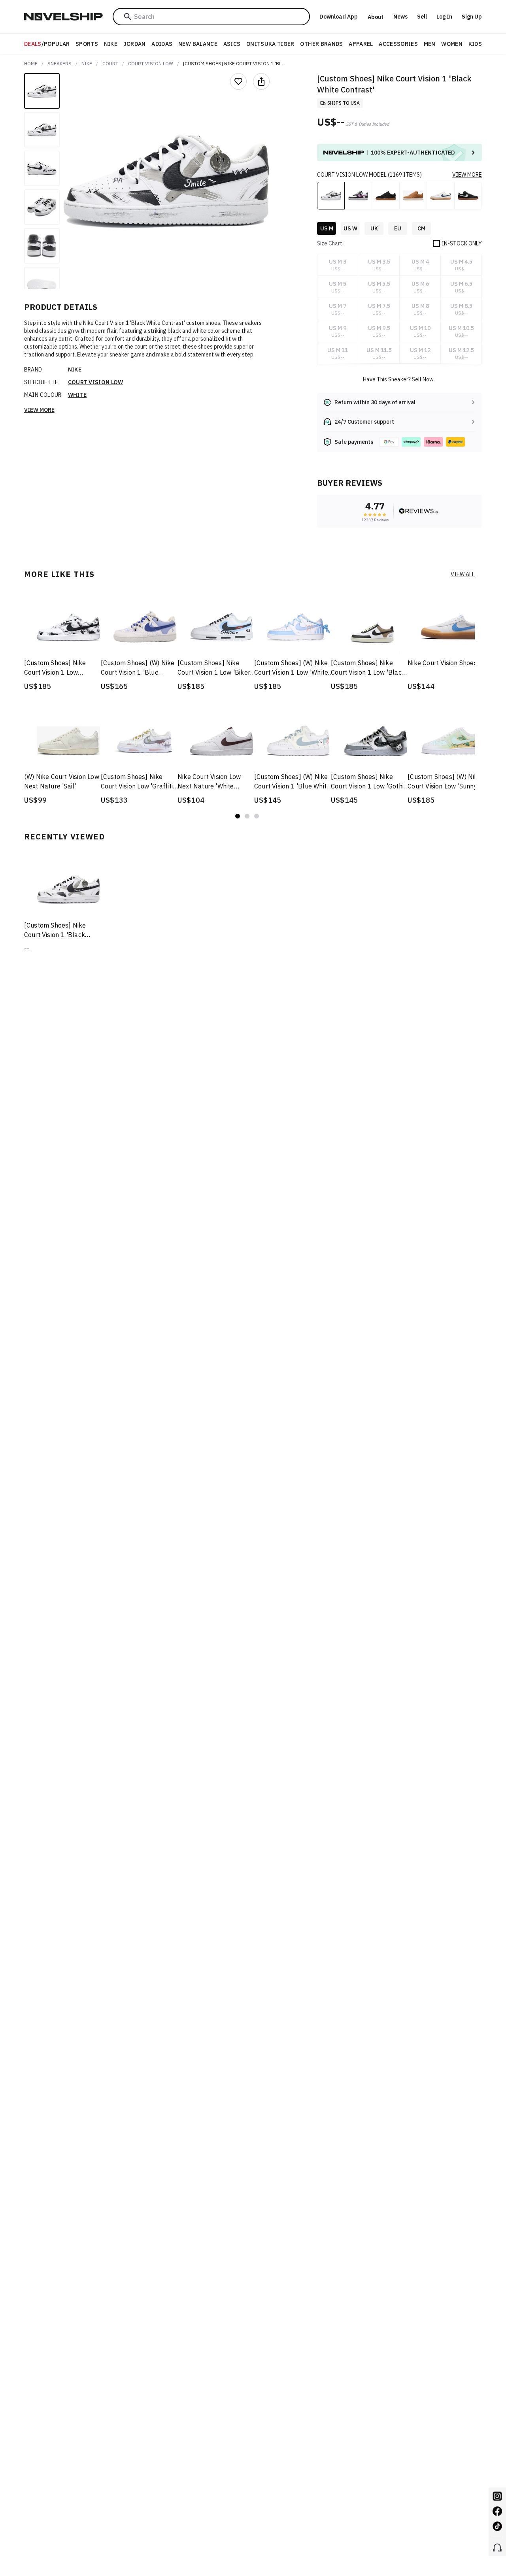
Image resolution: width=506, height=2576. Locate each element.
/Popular (47, 44)
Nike (111, 44)
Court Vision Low (151, 63)
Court (110, 63)
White (77, 395)
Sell (422, 17)
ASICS (232, 44)
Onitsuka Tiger (270, 44)
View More (39, 410)
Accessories (398, 44)
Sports (87, 44)
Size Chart (330, 243)
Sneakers (59, 63)
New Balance (198, 44)
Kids (475, 44)
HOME (31, 63)
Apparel (361, 44)
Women (452, 44)
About (376, 17)
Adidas (162, 44)
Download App (339, 17)
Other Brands (321, 44)
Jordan (135, 44)
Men (430, 44)
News (400, 17)
